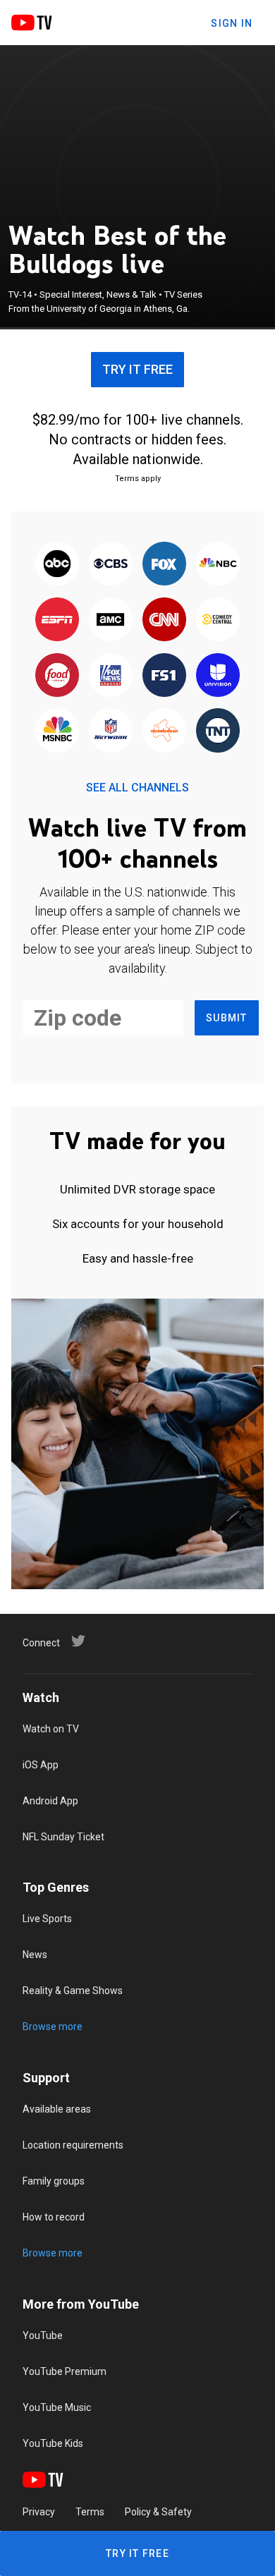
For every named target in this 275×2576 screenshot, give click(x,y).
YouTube (43, 2335)
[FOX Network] (164, 565)
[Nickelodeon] (164, 732)
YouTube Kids (53, 2443)
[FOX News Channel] (111, 676)
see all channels (137, 788)
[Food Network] (57, 676)
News (35, 1955)
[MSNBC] (57, 732)
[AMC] (111, 620)
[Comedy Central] (218, 620)
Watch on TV (51, 1729)
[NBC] (218, 565)
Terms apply (138, 479)
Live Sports (47, 1919)
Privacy (39, 2512)
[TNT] (218, 732)
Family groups (54, 2181)
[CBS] (111, 565)
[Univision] (218, 676)
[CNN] (164, 620)
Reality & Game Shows (73, 1991)
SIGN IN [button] (232, 23)
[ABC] (57, 565)
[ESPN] (57, 620)
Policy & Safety (158, 2512)
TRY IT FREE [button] (137, 369)
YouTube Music (57, 2407)
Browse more (53, 2027)
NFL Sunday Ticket (63, 1837)
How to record (54, 2217)
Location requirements (73, 2145)
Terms (90, 2512)
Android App (50, 1801)
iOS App (41, 1765)
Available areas (57, 2109)
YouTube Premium (65, 2371)
